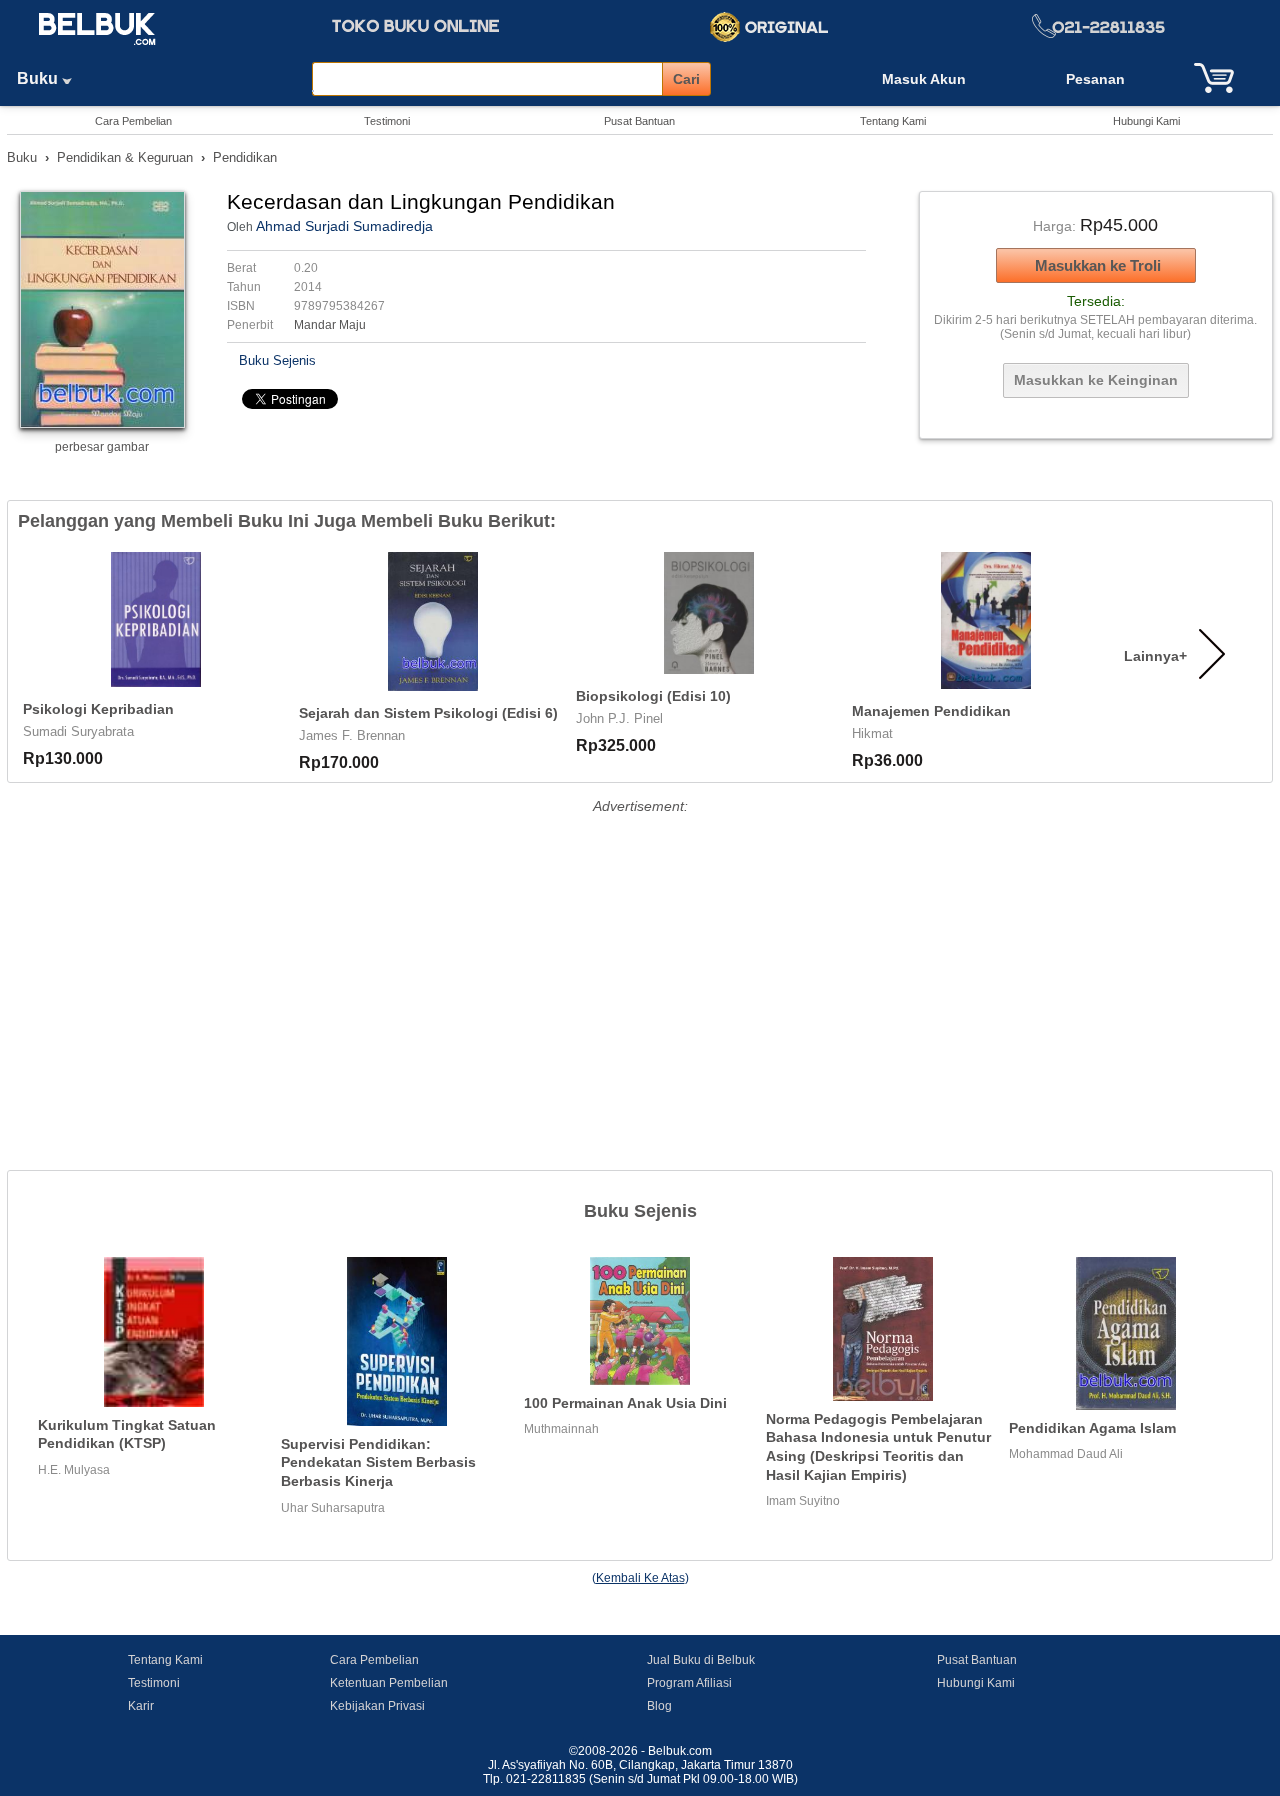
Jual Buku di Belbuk (701, 1660)
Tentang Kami (893, 121)
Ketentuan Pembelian (389, 1683)
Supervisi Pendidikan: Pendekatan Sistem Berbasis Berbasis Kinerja (378, 1462)
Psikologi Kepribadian (98, 709)
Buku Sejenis (277, 360)
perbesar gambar (102, 447)
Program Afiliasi (689, 1683)
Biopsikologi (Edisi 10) (653, 696)
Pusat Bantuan (639, 121)
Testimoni (387, 121)
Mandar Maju (330, 325)
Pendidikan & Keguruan (125, 157)
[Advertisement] (640, 960)
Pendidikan (245, 157)
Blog (659, 1706)
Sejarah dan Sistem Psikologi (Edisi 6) (428, 713)
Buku (39, 78)
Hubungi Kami (1146, 121)
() (640, 1578)
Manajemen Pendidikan (931, 711)
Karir (141, 1706)
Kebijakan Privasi (377, 1706)
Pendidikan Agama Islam (1092, 1428)
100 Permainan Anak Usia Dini (625, 1403)
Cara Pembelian (133, 121)
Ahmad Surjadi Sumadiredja (344, 226)
